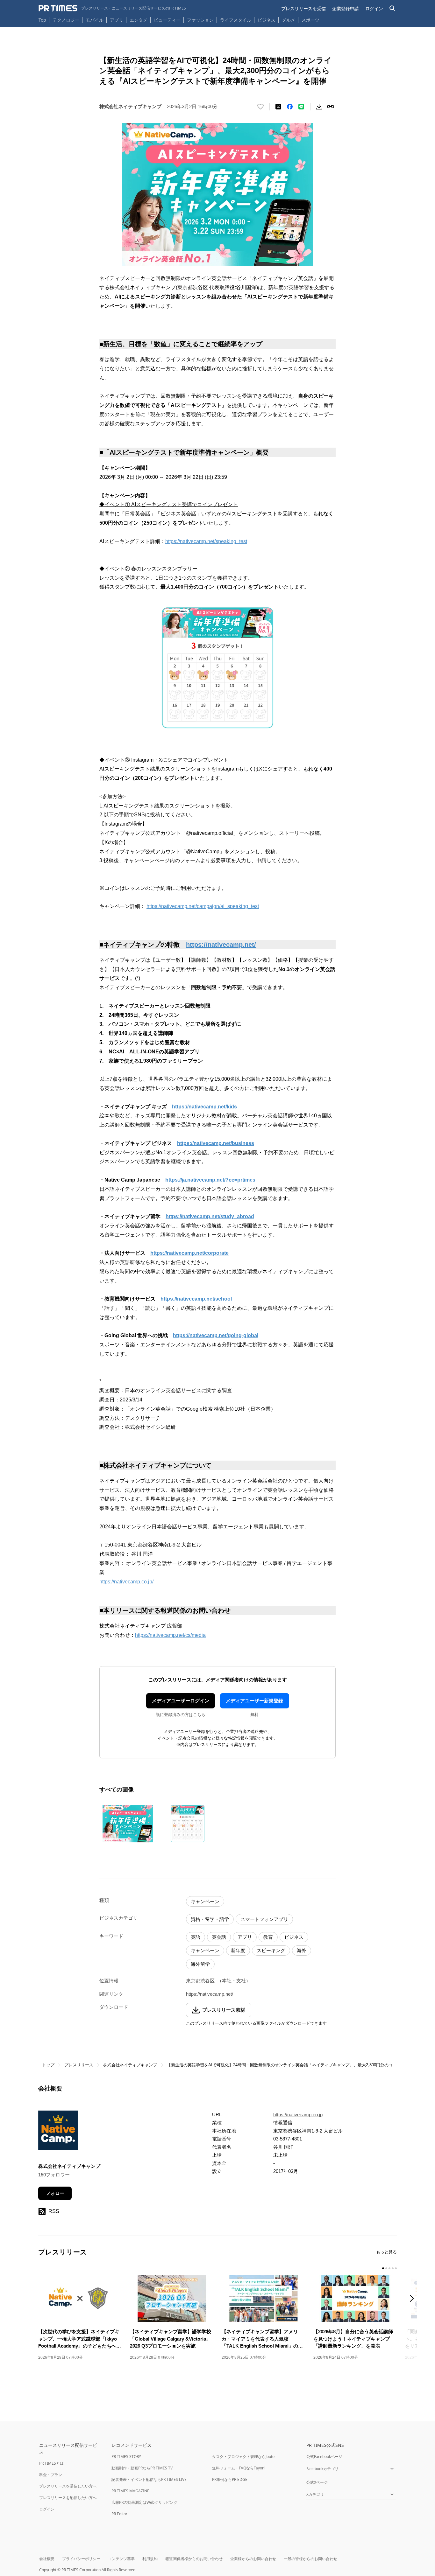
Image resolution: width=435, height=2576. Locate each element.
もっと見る (386, 2252)
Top (42, 20)
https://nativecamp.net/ (221, 945)
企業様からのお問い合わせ (253, 2559)
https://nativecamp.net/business (216, 1143)
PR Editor (119, 2514)
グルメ (289, 20)
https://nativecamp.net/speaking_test (206, 541)
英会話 (219, 1937)
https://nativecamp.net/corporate (189, 1253)
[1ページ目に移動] (383, 2268)
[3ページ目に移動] (389, 2268)
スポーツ (310, 20)
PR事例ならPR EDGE (230, 2479)
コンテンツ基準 (121, 2559)
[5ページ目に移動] (396, 2268)
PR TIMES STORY (126, 2457)
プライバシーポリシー (81, 2559)
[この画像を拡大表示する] (128, 1824)
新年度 (238, 1950)
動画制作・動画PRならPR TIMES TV (142, 2468)
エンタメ (139, 20)
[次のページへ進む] (414, 2299)
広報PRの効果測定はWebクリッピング (144, 2502)
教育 (268, 1937)
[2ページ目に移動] (386, 2268)
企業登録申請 (346, 8)
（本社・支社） (234, 1981)
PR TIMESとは (51, 2463)
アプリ (117, 20)
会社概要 (47, 2559)
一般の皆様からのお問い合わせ (310, 2559)
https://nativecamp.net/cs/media (170, 1635)
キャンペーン (205, 1901)
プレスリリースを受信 (303, 8)
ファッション (200, 20)
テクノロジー (66, 20)
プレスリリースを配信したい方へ (68, 2498)
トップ (48, 2065)
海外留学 (200, 1964)
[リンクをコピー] (331, 107)
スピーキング (271, 1950)
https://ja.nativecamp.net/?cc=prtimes (210, 1180)
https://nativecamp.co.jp (298, 2115)
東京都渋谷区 (200, 1981)
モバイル (95, 20)
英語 (196, 1937)
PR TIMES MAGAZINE (130, 2491)
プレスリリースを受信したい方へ (68, 2486)
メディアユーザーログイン (181, 1701)
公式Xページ (317, 2482)
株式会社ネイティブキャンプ (130, 2065)
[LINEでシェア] (301, 107)
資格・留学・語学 (210, 1919)
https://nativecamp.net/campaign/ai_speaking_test (203, 906)
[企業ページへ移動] (58, 2132)
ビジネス (267, 20)
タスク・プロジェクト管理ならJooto (243, 2457)
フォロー (55, 2193)
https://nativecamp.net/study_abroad (210, 1216)
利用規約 (150, 2559)
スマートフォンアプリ (264, 1919)
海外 (302, 1950)
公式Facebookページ (324, 2457)
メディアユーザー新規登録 (254, 1701)
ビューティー (167, 20)
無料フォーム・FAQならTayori (238, 2468)
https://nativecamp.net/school (196, 1299)
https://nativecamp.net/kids (204, 1107)
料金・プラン (51, 2475)
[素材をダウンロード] (319, 107)
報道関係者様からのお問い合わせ (194, 2559)
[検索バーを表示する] (392, 8)
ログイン (374, 8)
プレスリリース (79, 2065)
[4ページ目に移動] (393, 2268)
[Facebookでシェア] (290, 107)
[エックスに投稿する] (278, 107)
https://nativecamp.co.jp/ (126, 1582)
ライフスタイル (236, 20)
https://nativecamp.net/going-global (216, 1335)
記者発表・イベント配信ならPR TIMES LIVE (149, 2479)
